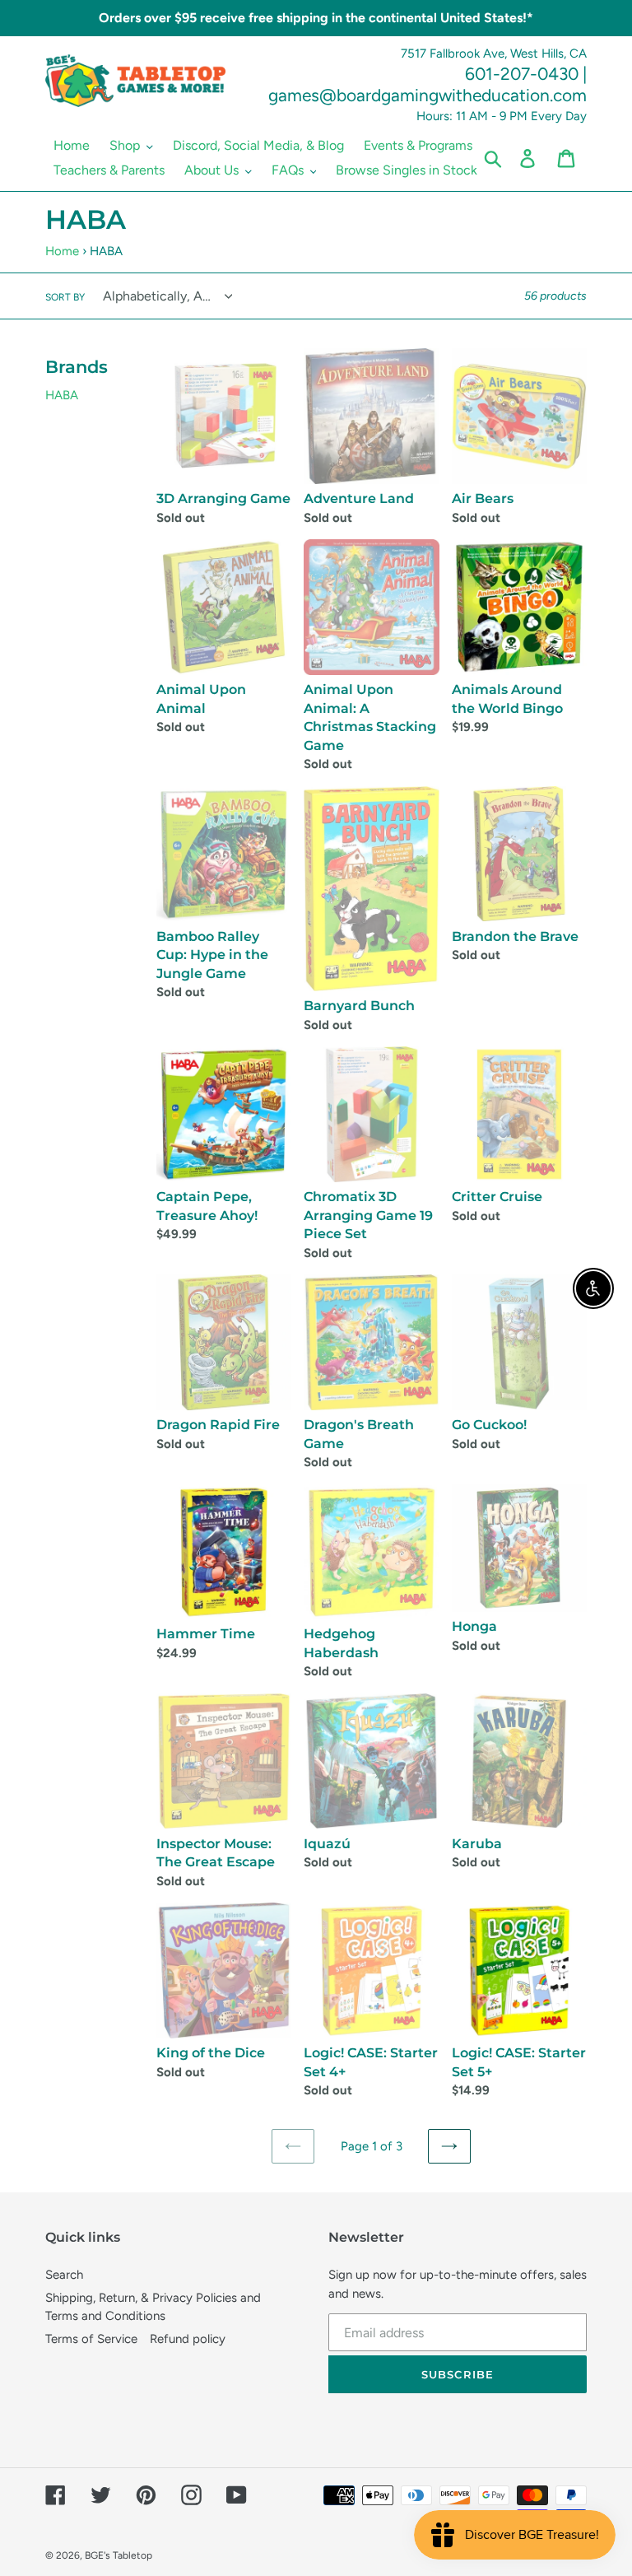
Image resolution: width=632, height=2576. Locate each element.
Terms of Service (91, 2339)
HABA (62, 395)
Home (62, 251)
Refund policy (188, 2339)
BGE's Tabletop (118, 2555)
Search (64, 2275)
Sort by (65, 297)
